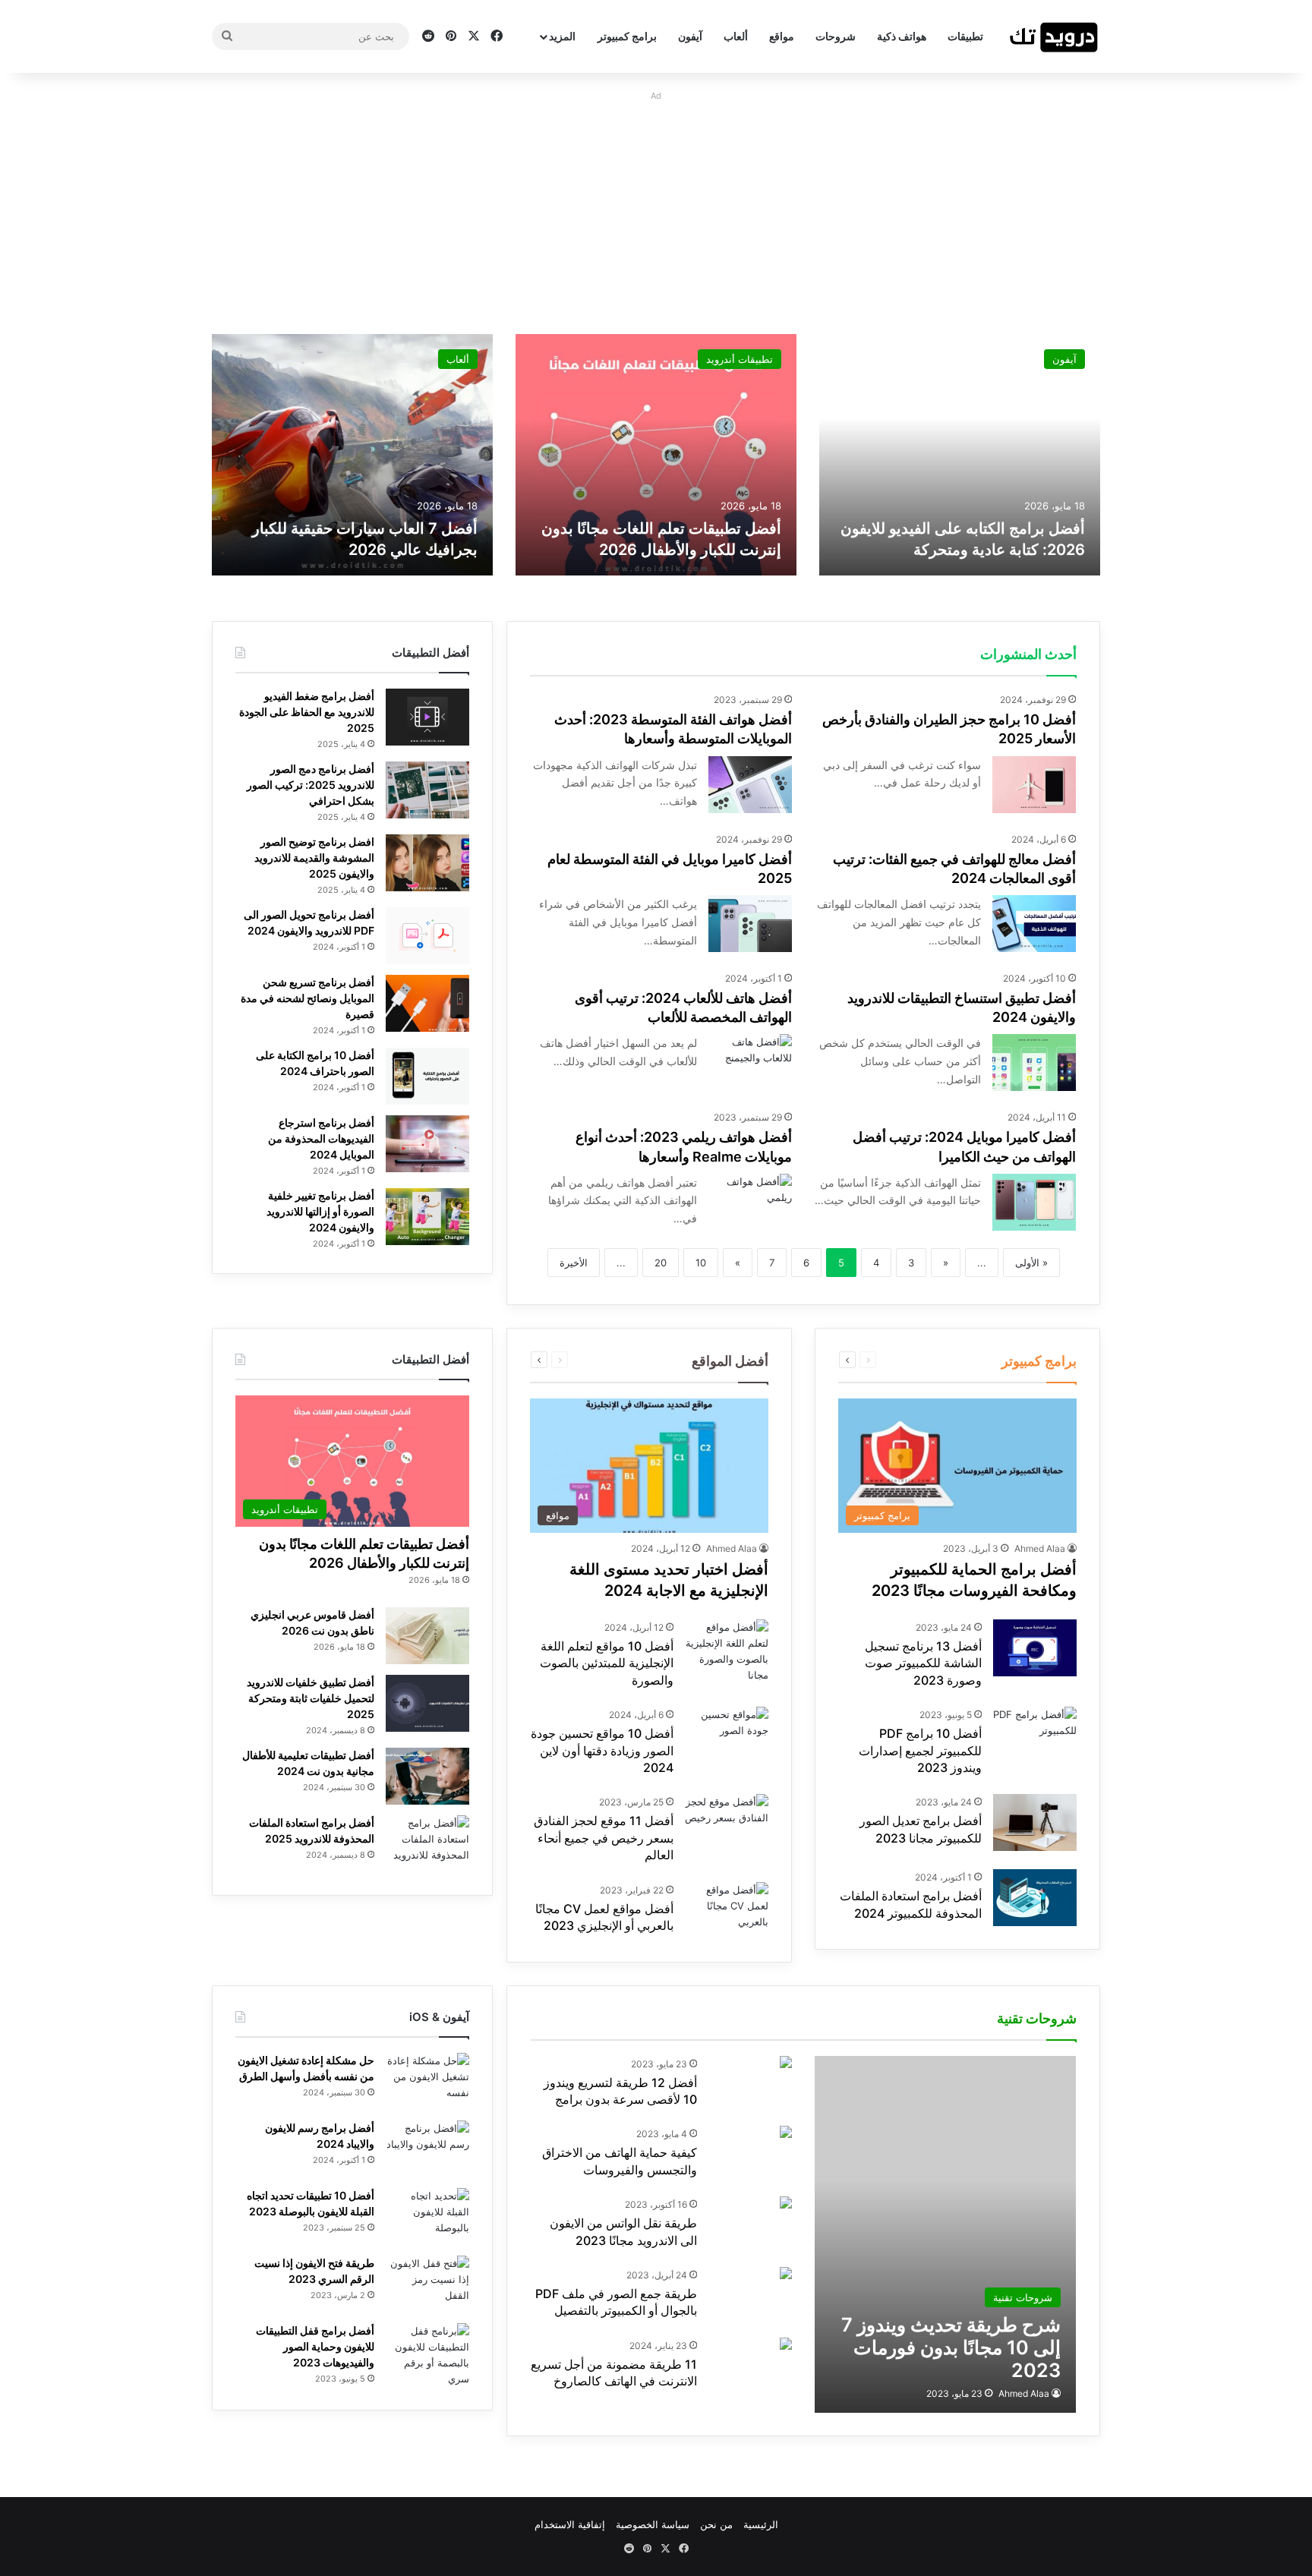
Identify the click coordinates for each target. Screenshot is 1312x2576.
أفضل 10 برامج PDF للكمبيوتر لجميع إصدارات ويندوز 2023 (920, 1750)
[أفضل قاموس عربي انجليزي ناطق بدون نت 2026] (427, 1636)
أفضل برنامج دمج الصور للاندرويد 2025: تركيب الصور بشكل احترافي (311, 785)
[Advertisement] (656, 213)
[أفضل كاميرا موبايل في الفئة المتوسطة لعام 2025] (750, 924)
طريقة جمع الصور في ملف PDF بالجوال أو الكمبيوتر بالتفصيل (616, 2302)
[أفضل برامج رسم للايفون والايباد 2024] (427, 2149)
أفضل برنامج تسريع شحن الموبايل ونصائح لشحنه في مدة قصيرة (307, 998)
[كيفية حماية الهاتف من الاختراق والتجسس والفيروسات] (786, 2134)
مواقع (782, 36)
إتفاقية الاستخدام (570, 2524)
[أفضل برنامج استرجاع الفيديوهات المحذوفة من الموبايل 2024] (427, 1144)
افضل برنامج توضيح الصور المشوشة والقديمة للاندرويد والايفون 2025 (314, 858)
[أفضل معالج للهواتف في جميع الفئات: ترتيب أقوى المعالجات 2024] (1034, 924)
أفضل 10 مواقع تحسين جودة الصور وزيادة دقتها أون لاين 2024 (602, 1750)
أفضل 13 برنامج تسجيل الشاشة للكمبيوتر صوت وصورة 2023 (923, 1663)
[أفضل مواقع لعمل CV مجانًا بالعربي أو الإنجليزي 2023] (727, 1911)
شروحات (836, 36)
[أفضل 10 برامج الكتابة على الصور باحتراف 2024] (427, 1076)
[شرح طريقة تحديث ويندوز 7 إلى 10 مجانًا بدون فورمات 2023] (945, 2234)
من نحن (716, 2524)
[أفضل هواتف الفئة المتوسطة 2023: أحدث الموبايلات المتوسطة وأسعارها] (750, 785)
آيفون (690, 36)
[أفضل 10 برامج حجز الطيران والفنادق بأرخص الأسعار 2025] (1034, 785)
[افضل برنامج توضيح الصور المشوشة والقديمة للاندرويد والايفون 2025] (427, 863)
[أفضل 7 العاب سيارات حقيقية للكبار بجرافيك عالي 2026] (352, 455)
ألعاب (736, 36)
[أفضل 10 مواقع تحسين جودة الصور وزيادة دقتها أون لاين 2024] (727, 1735)
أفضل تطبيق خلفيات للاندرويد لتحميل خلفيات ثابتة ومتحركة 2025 (311, 1698)
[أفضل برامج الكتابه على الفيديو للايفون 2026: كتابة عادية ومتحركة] (960, 455)
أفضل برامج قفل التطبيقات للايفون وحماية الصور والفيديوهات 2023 (315, 2346)
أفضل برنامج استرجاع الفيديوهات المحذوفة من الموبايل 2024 (321, 1138)
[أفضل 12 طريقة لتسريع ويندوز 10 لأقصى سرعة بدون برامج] (786, 2064)
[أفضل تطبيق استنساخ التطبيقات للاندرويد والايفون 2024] (1034, 1063)
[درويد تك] (1055, 36)
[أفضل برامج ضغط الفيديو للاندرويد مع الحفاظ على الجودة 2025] (427, 717)
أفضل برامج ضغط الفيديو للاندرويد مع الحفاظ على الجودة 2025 (307, 712)
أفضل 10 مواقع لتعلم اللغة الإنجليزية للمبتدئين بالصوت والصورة (607, 1663)
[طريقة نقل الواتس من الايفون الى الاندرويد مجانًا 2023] (786, 2204)
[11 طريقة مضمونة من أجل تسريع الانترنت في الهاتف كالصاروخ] (786, 2346)
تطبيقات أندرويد (740, 359)
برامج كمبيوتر (627, 36)
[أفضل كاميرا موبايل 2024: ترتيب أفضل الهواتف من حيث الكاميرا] (1034, 1202)
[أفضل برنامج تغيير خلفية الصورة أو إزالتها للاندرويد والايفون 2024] (427, 1217)
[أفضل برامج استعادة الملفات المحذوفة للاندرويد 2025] (427, 1844)
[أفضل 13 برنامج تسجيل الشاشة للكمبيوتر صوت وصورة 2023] (1035, 1648)
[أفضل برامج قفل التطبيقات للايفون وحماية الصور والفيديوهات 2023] (427, 2355)
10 (701, 1263)
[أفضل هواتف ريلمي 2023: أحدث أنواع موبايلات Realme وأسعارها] (750, 1202)
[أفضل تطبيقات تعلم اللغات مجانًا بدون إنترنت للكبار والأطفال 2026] (656, 455)
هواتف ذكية (902, 36)
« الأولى (1031, 1263)
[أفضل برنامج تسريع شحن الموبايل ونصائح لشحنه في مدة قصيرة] (427, 1003)
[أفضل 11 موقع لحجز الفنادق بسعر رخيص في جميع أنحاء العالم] (727, 1822)
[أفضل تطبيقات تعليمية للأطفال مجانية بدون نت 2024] (427, 1776)
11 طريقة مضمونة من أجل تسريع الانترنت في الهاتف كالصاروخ (614, 2373)
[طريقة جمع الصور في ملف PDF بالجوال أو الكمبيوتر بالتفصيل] (786, 2275)
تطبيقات (965, 36)
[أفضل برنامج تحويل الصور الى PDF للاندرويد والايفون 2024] (427, 936)
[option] (960, 455)
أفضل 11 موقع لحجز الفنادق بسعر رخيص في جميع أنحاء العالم (604, 1838)
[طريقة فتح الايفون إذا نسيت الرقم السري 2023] (427, 2284)
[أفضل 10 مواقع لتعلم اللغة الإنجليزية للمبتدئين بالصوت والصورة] (727, 1651)
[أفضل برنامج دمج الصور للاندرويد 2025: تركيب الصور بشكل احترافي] (427, 790)
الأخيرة (574, 1263)
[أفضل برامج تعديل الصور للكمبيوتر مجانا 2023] (1035, 1822)
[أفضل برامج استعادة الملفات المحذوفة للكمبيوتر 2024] (1035, 1898)
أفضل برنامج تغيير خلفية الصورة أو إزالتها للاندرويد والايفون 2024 (320, 1211)
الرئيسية (761, 2524)
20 (661, 1263)
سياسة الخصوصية (653, 2524)
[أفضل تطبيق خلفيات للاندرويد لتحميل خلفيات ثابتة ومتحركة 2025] (427, 1703)
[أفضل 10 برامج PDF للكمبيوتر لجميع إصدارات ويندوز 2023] (1035, 1735)
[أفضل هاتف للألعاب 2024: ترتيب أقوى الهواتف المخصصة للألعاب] (750, 1063)
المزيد (562, 36)
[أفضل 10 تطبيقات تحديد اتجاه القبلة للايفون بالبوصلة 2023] (427, 2217)
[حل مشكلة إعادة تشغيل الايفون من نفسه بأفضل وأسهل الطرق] (427, 2081)
